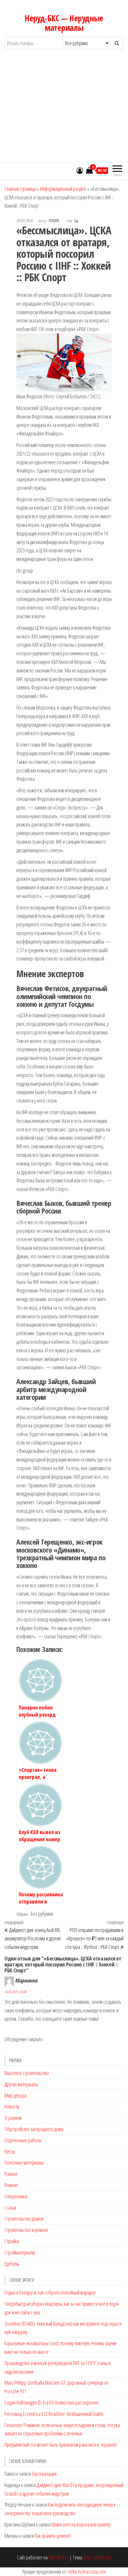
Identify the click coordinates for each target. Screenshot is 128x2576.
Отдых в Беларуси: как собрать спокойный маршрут (50, 2292)
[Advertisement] (64, 111)
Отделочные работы (23, 2140)
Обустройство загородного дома (34, 2129)
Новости (12, 2106)
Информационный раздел (63, 189)
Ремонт (11, 2185)
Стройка (12, 2241)
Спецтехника (16, 2196)
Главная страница (20, 189)
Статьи (10, 2208)
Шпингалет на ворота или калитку (81, 2524)
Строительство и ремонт (26, 2230)
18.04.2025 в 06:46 (16, 1992)
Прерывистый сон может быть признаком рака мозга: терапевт (61, 2445)
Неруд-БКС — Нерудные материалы (64, 23)
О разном (13, 2118)
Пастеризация (44, 2474)
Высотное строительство (27, 2073)
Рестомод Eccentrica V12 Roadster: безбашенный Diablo (54, 2414)
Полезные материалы (24, 2162)
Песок (10, 2152)
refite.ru (75, 2572)
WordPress (59, 2557)
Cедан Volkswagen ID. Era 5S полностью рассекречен (51, 2402)
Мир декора (15, 2095)
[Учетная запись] (80, 170)
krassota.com (94, 2572)
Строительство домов (24, 2219)
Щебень (12, 2264)
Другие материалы (21, 2084)
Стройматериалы (20, 2252)
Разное (11, 2174)
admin (54, 221)
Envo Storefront (97, 2557)
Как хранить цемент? (53, 2536)
